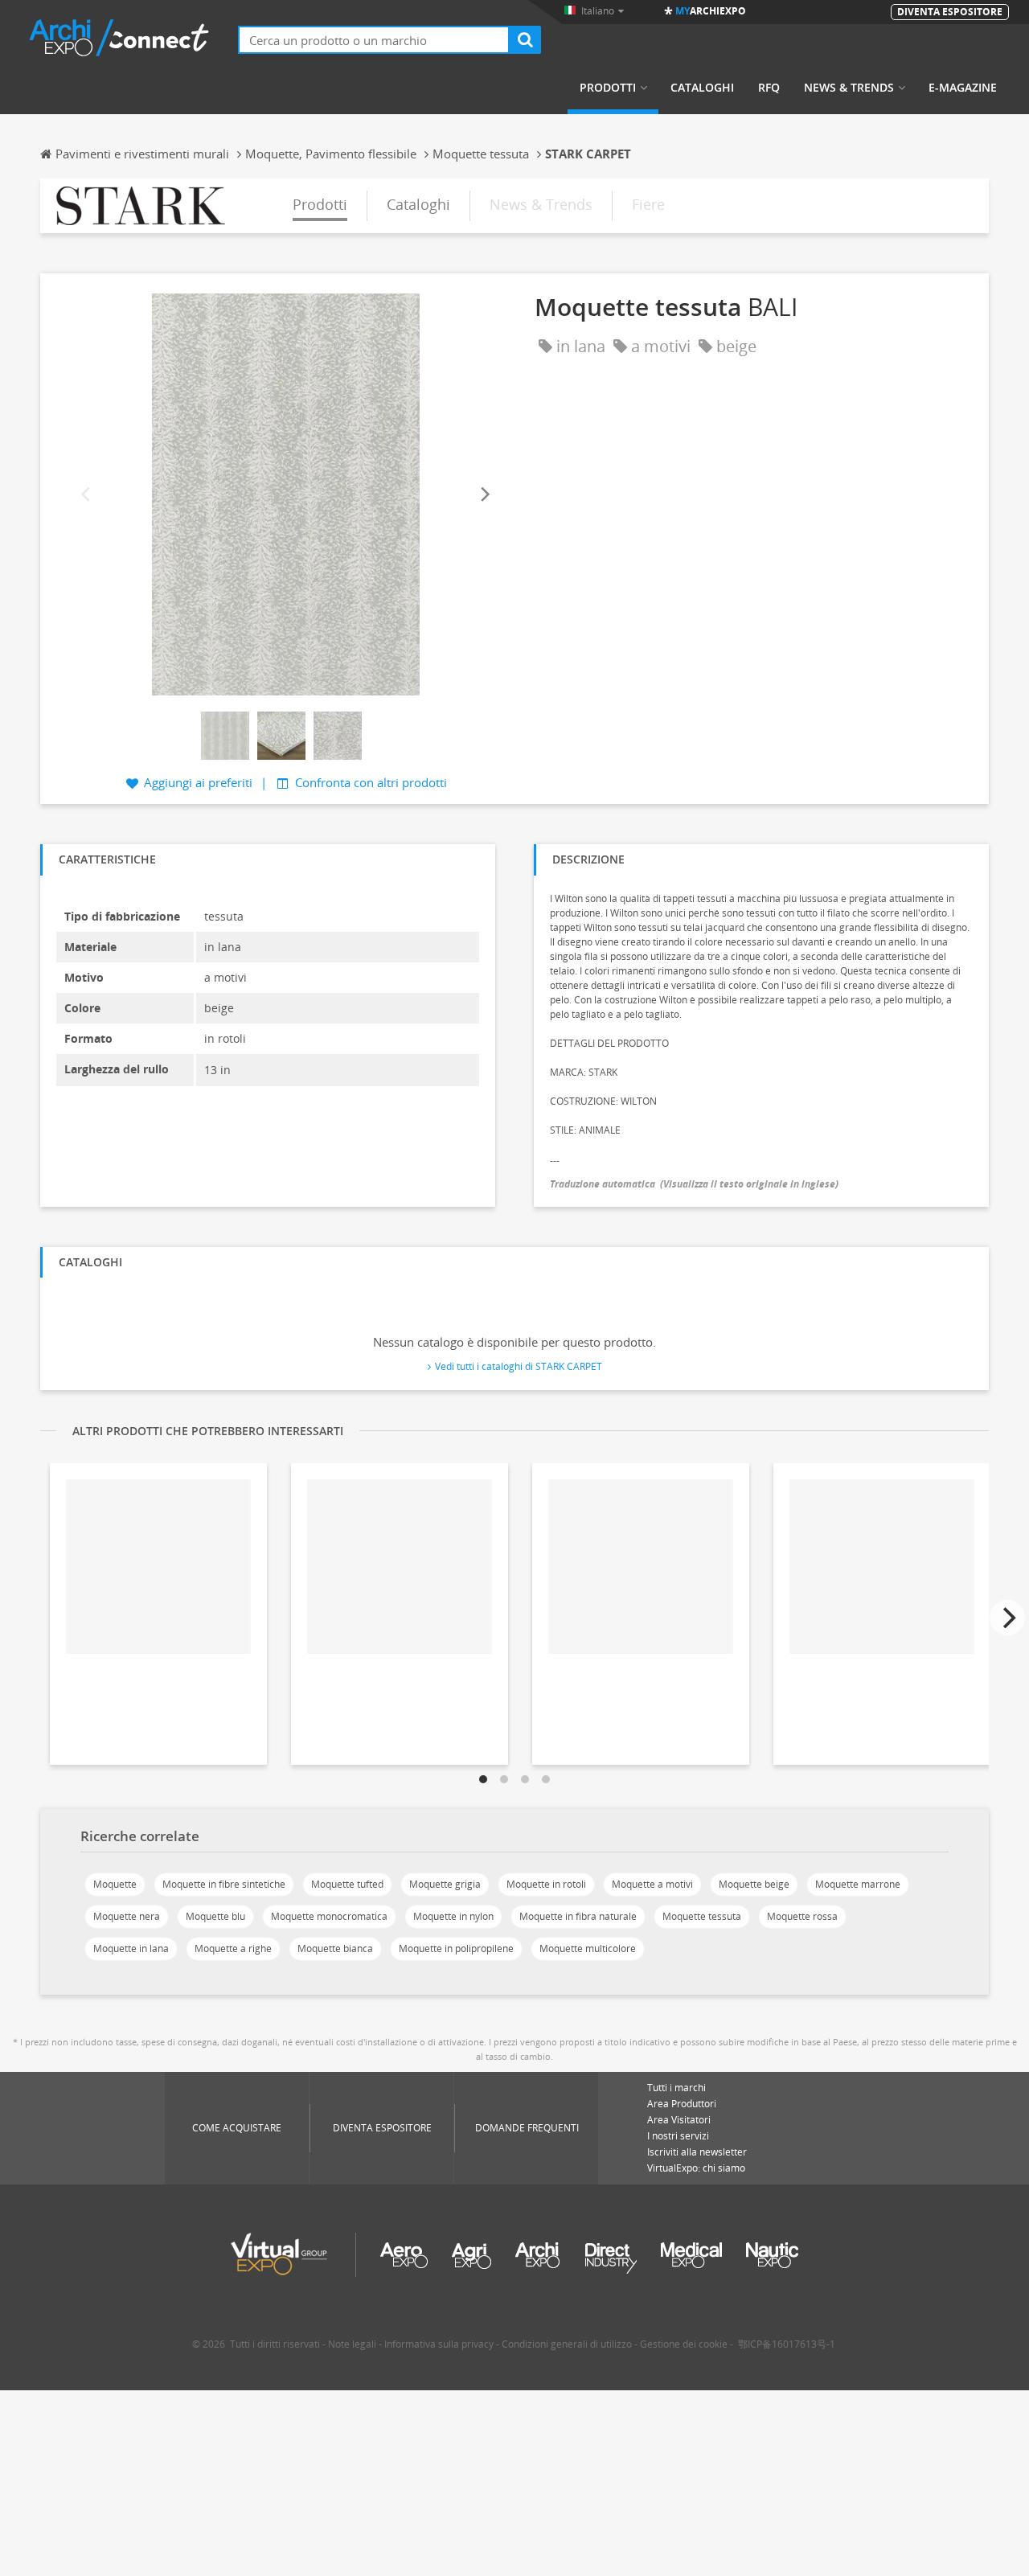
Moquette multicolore (588, 1948)
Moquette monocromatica (329, 1916)
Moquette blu (215, 1916)
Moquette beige (754, 1884)
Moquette (115, 1884)
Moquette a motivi (652, 1884)
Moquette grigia (445, 1884)
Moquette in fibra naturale (578, 1916)
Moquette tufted (347, 1884)
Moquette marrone (858, 1884)
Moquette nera (127, 1916)
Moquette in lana (131, 1948)
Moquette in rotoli (546, 1884)
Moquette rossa (802, 1916)
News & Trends (849, 88)
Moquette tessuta (702, 1916)
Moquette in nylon (453, 1916)
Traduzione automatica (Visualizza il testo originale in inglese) (694, 1184)
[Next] (484, 495)
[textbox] (374, 40)
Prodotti (608, 88)
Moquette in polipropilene (456, 1948)
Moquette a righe (233, 1948)
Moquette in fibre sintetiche (224, 1884)
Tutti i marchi (676, 2088)
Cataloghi (702, 88)
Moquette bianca (335, 1948)
